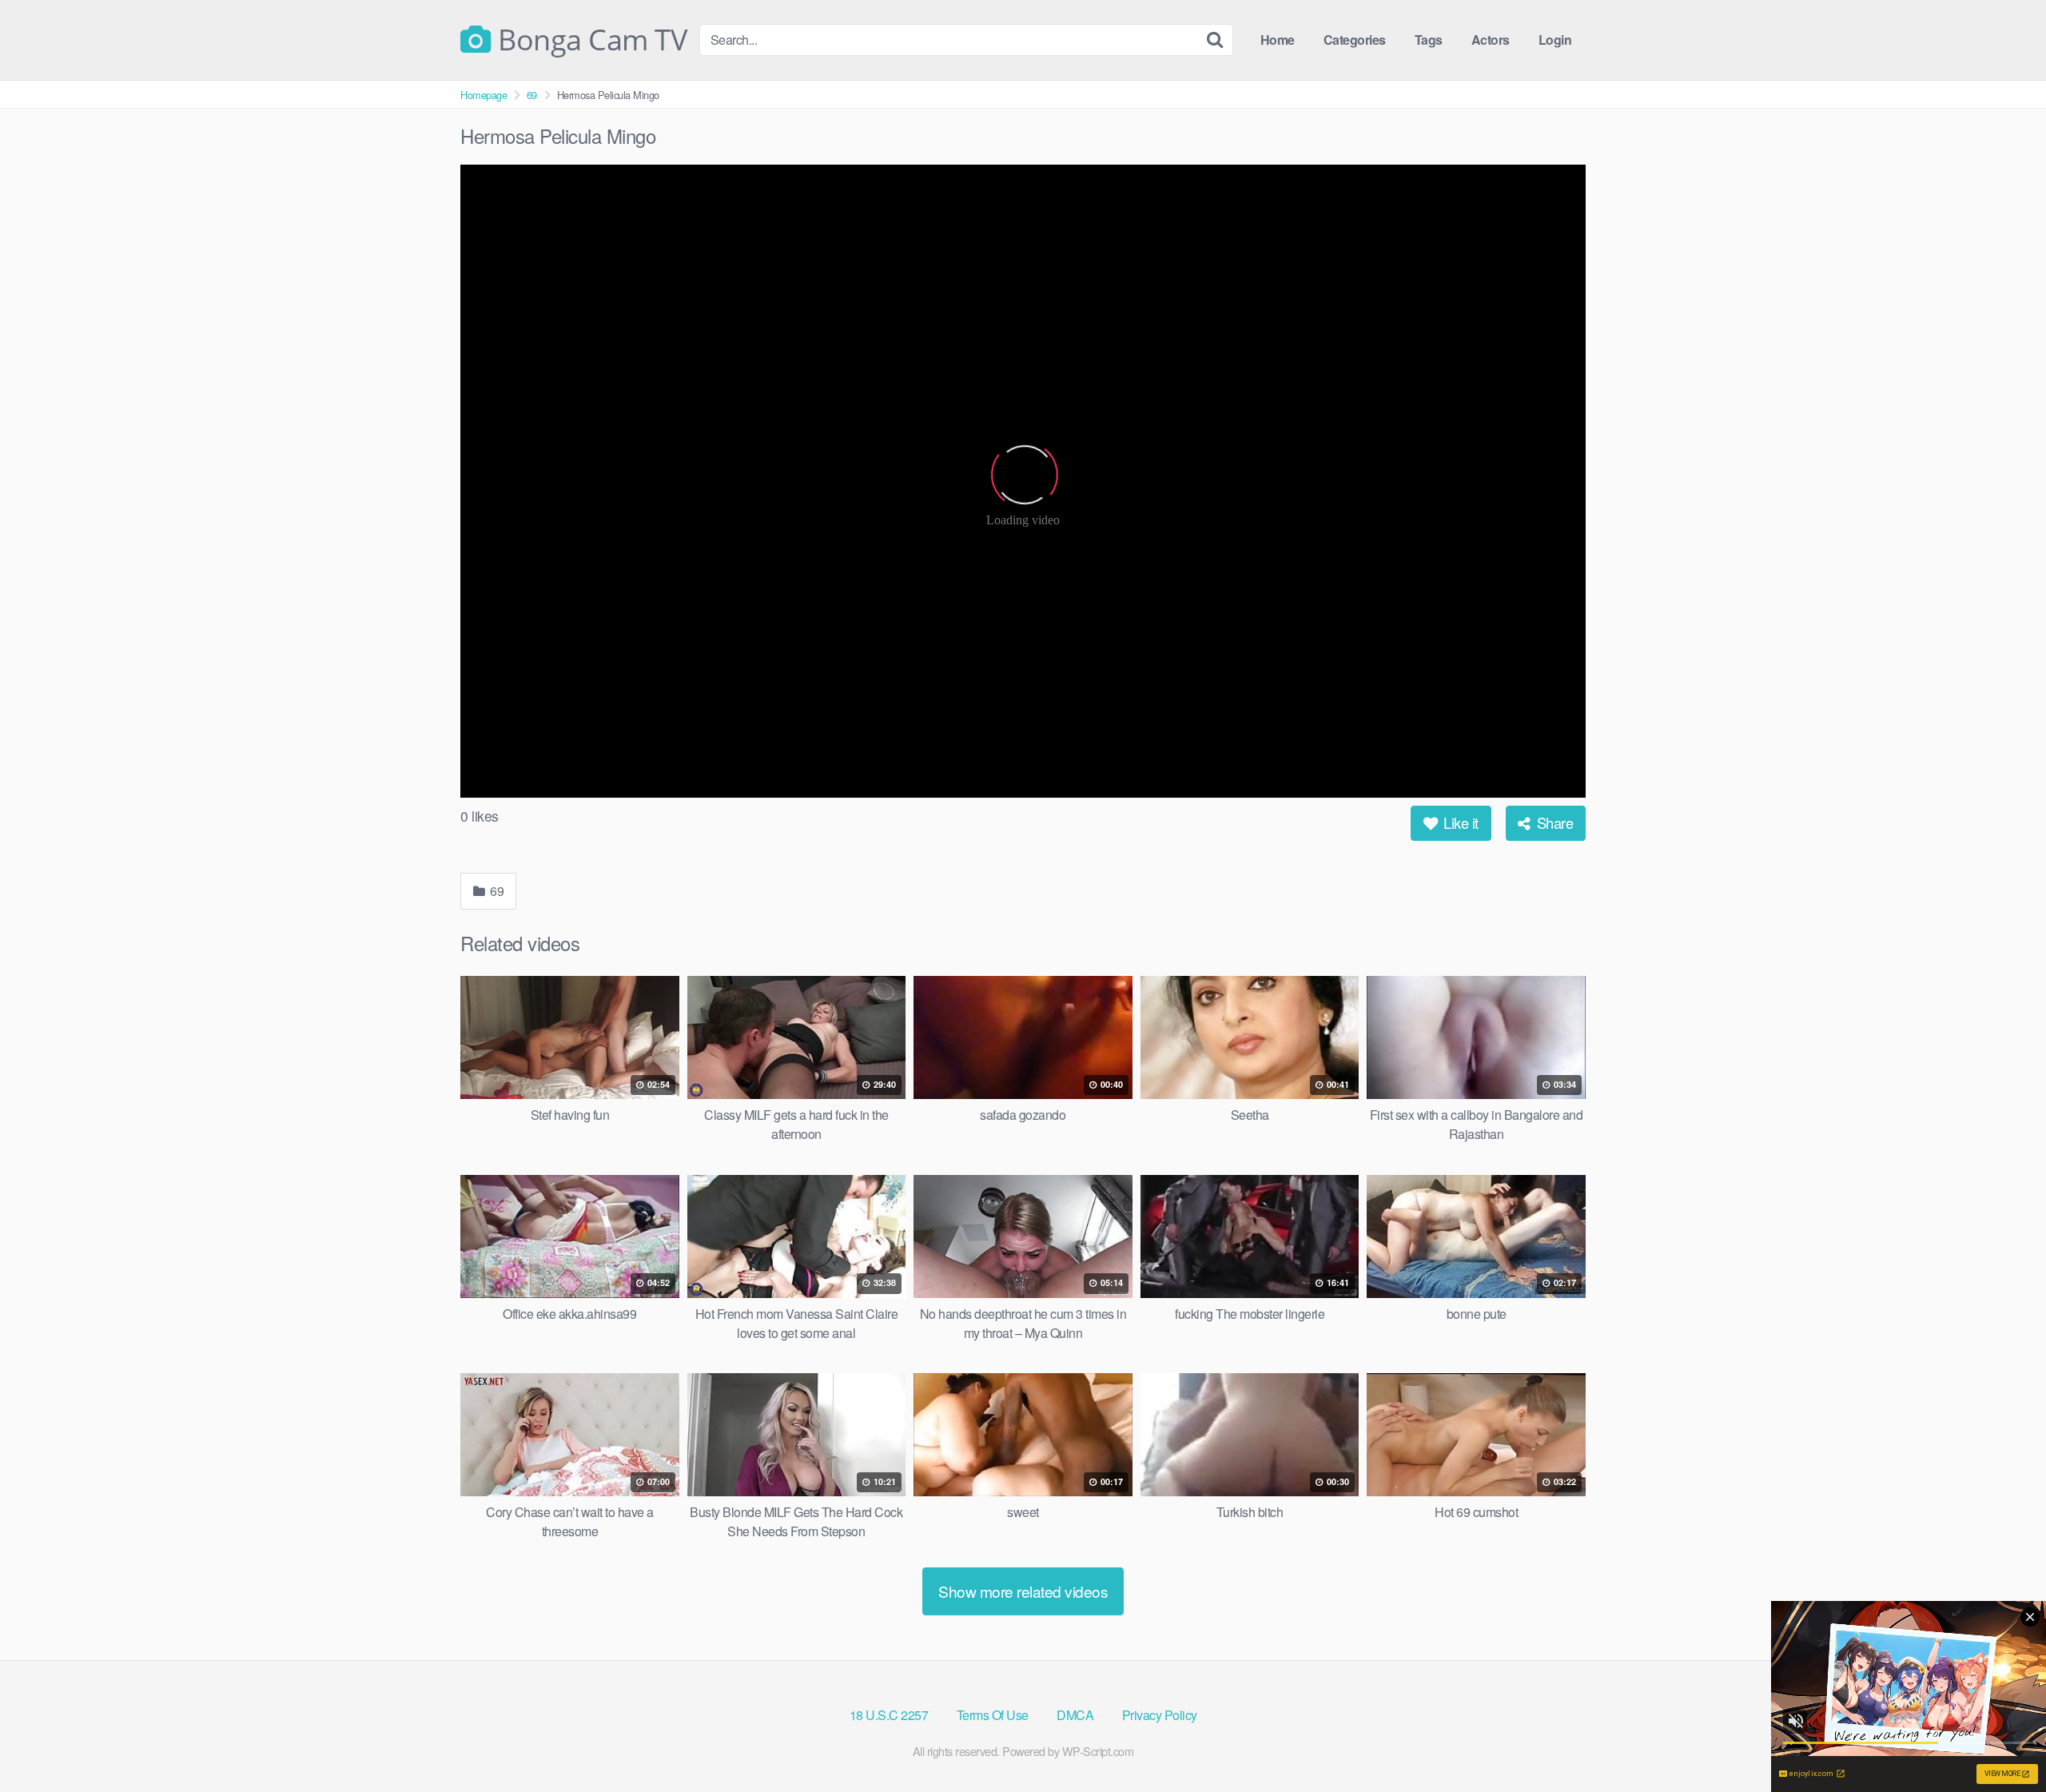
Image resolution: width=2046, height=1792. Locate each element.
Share (1553, 822)
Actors (1491, 40)
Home (1278, 40)
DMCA (1075, 1715)
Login (1555, 40)
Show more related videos (1023, 1591)
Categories (1355, 40)
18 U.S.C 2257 (889, 1715)
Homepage (484, 95)
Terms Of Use (993, 1715)
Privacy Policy (1160, 1715)
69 (532, 95)
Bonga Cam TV (589, 40)
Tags (1429, 40)
